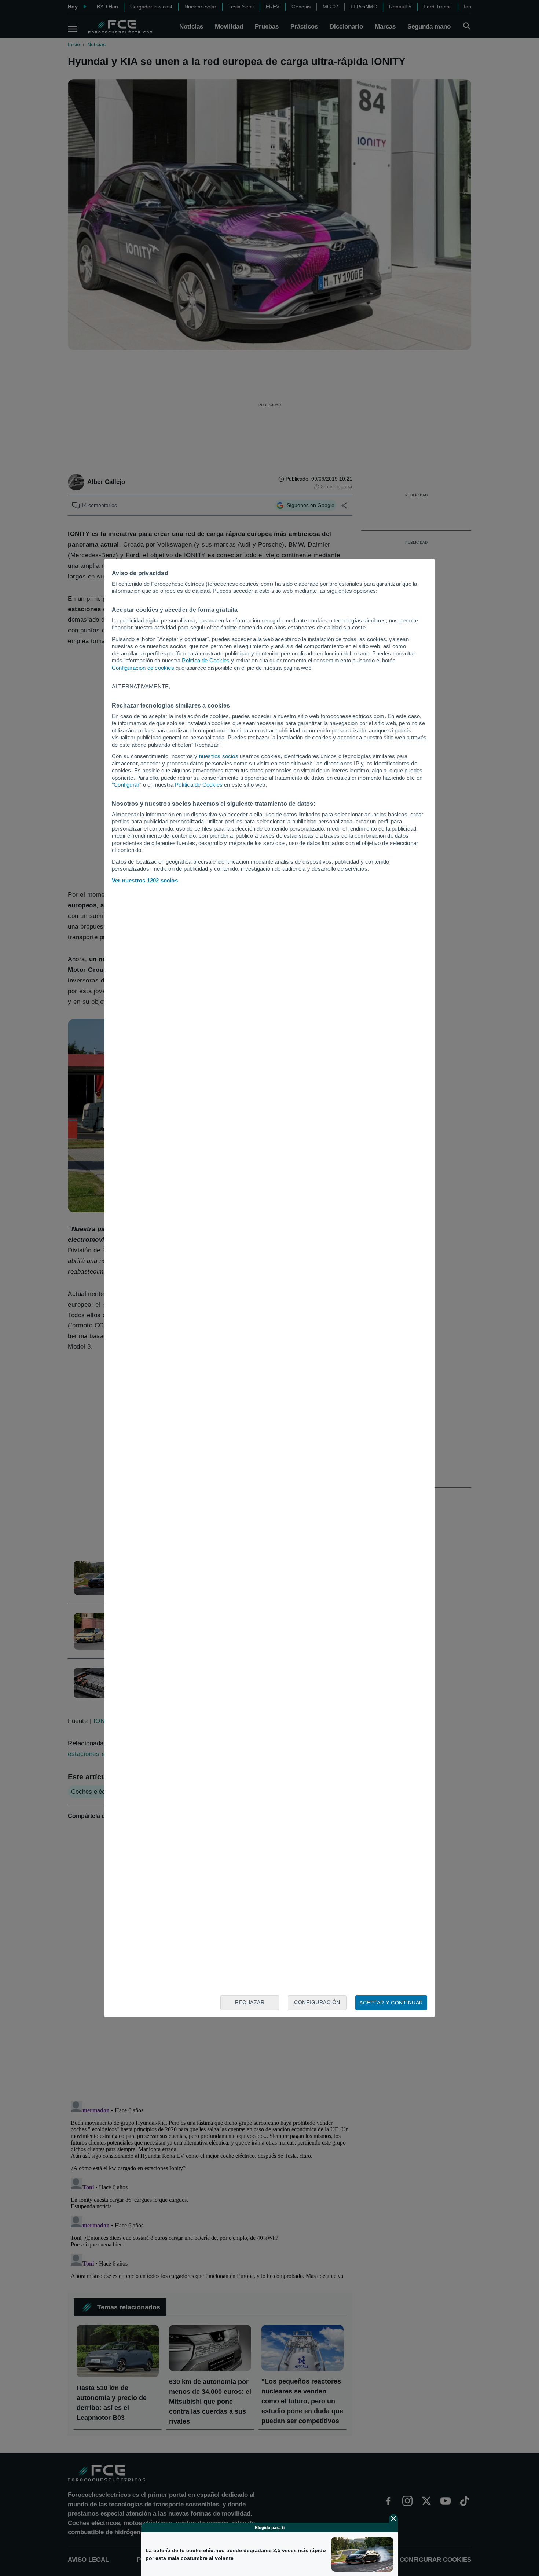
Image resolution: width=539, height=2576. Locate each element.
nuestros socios (219, 756)
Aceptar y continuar (391, 2003)
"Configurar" (126, 785)
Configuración (317, 2002)
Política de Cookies (206, 660)
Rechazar (250, 2002)
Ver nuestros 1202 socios (145, 880)
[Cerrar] (393, 2518)
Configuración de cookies (143, 668)
